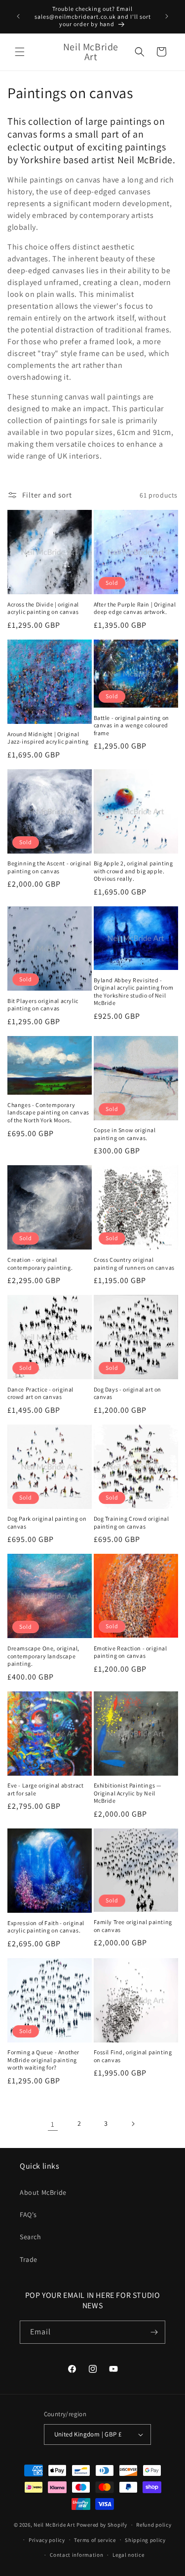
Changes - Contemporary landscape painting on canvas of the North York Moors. (48, 1112)
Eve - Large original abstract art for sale (45, 1789)
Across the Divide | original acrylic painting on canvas (43, 608)
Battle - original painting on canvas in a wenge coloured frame (131, 725)
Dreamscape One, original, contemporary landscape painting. (43, 1656)
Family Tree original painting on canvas (133, 1926)
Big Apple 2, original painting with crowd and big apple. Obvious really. (133, 871)
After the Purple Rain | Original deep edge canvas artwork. (135, 608)
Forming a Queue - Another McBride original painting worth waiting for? (43, 2060)
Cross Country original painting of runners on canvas (134, 1264)
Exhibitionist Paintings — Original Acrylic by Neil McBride (128, 1793)
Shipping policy (145, 2540)
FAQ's (28, 2215)
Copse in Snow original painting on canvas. (125, 1134)
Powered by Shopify (102, 2525)
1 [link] (53, 2124)
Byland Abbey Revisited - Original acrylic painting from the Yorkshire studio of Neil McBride (134, 992)
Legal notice (128, 2555)
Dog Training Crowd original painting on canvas (131, 1522)
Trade (29, 2259)
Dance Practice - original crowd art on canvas (40, 1393)
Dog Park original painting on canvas (47, 1522)
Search (31, 2237)
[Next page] (133, 2124)
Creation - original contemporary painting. (40, 1264)
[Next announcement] (167, 16)
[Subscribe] (154, 2332)
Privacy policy (47, 2540)
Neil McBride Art (54, 2525)
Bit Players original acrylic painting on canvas (43, 1005)
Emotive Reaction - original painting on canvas (130, 1652)
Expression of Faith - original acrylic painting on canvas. (46, 1927)
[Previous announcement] (18, 16)
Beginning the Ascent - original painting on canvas (49, 867)
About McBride (43, 2192)
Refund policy (154, 2525)
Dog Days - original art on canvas (128, 1393)
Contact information (76, 2555)
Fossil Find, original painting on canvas (133, 2056)
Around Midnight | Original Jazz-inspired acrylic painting (48, 738)
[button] (20, 52)
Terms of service (95, 2540)
